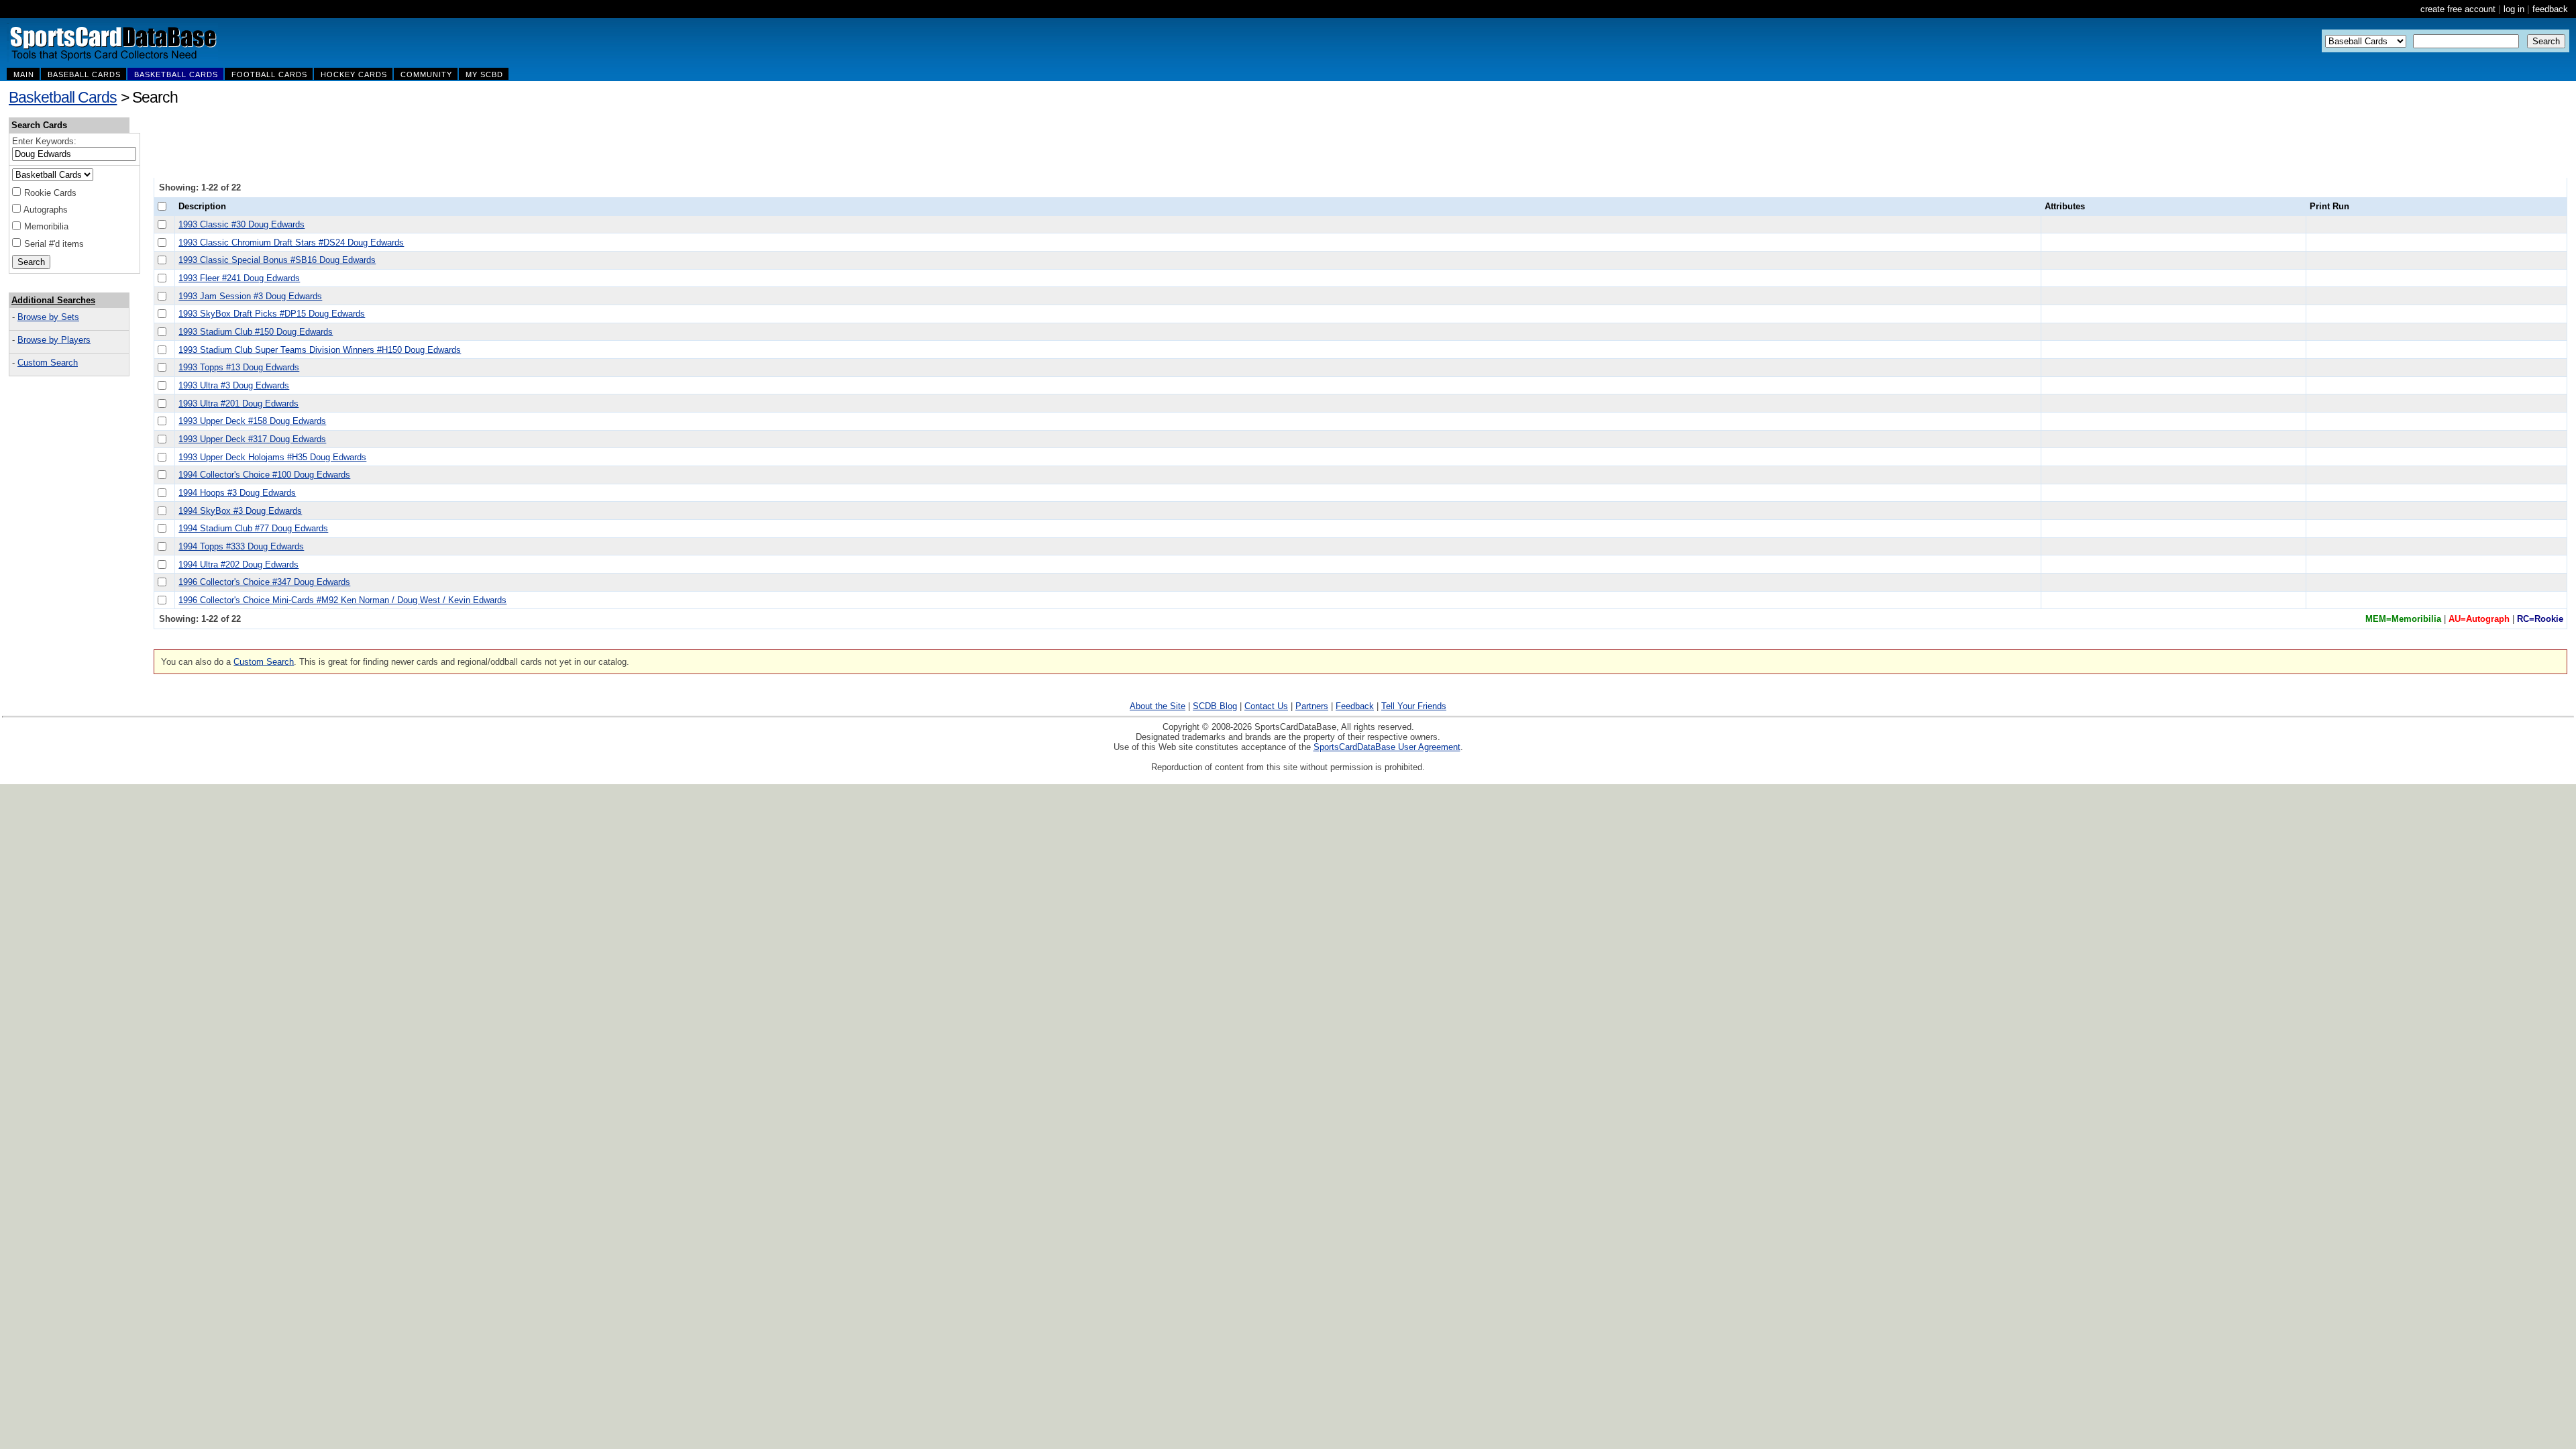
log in (2514, 9)
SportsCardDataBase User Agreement (1387, 747)
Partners (1312, 706)
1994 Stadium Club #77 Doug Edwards (253, 528)
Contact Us (1266, 706)
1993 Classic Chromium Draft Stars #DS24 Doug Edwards (291, 243)
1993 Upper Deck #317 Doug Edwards (252, 439)
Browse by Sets (48, 317)
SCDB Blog (1215, 706)
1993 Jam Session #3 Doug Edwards (250, 296)
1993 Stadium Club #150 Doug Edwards (256, 332)
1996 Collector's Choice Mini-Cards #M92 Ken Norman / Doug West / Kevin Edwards (342, 600)
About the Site (1158, 706)
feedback (2550, 9)
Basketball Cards (63, 97)
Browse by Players (54, 340)
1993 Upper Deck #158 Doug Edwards (252, 421)
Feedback (1355, 706)
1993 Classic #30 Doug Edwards (241, 224)
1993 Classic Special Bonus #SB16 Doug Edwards (277, 260)
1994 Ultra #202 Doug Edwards (238, 565)
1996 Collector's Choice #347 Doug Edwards (264, 582)
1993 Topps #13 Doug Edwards (239, 367)
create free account (2458, 9)
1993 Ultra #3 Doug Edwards (234, 385)
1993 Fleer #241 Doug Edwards (239, 278)
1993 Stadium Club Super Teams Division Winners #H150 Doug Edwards (320, 350)
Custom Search (48, 363)
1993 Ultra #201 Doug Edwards (238, 404)
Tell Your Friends (1414, 706)
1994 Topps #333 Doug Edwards (241, 546)
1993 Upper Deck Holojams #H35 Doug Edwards (272, 457)
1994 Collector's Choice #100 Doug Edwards (264, 475)
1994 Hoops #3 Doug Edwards (237, 493)
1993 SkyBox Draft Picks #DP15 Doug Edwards (272, 314)
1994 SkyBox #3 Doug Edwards (240, 511)
